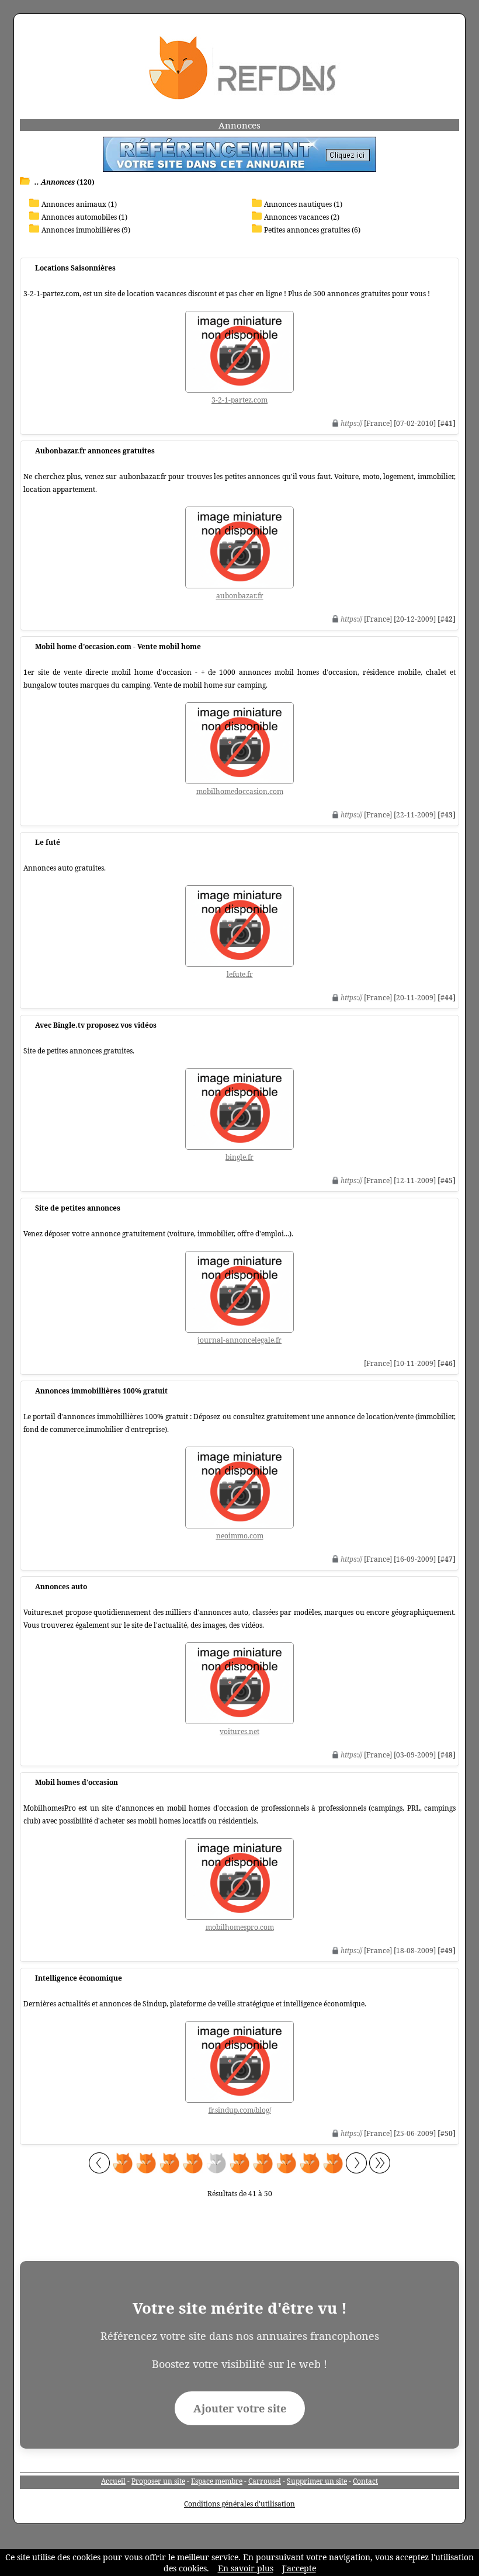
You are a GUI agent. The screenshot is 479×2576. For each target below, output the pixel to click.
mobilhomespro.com (240, 1927)
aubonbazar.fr (240, 596)
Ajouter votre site (240, 2408)
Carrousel (265, 2481)
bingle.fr (239, 1157)
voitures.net (239, 1731)
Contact (365, 2481)
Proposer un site (158, 2481)
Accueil (113, 2481)
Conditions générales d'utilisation (239, 2504)
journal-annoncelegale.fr (239, 1340)
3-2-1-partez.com (239, 400)
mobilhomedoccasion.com (240, 791)
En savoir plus (246, 2568)
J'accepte (299, 2568)
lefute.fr (240, 974)
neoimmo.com (240, 1536)
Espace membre (217, 2481)
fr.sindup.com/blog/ (240, 2110)
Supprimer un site (317, 2481)
